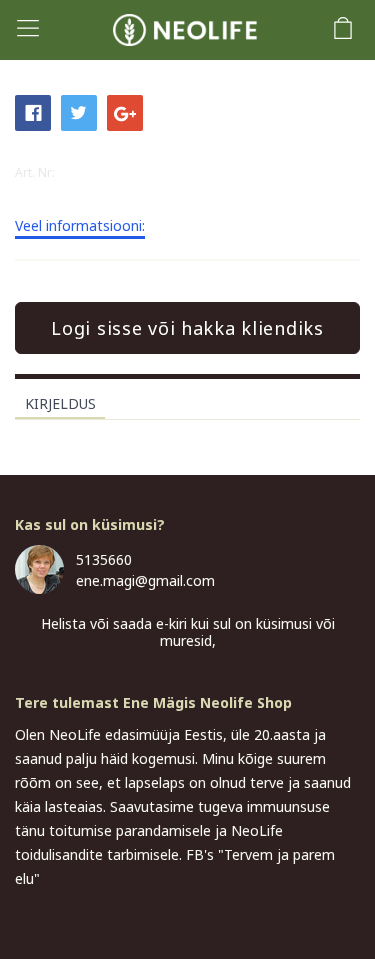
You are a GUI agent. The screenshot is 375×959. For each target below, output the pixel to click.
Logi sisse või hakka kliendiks (187, 328)
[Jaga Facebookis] (33, 111)
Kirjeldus (60, 403)
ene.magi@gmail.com (145, 580)
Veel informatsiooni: (80, 227)
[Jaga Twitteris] (79, 111)
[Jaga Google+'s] (125, 111)
